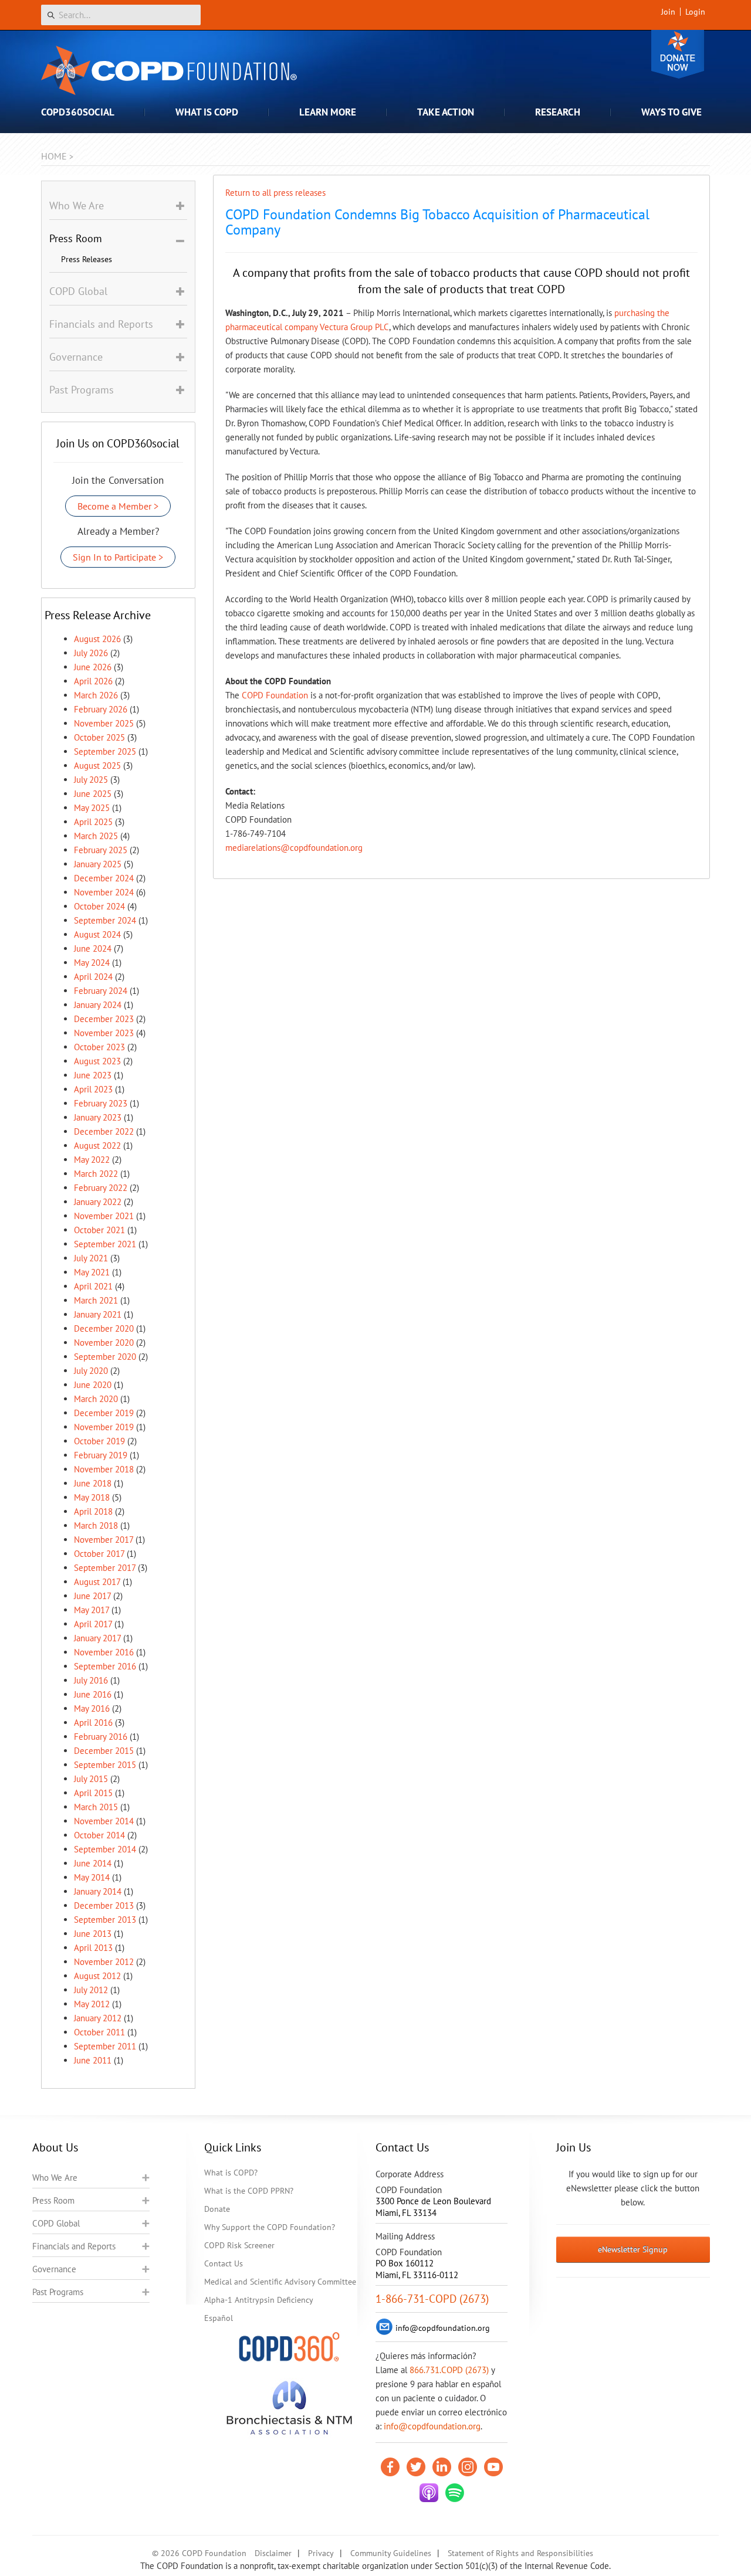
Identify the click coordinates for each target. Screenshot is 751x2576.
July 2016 (91, 1680)
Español (219, 2318)
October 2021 (99, 1230)
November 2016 (104, 1652)
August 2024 (97, 934)
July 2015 (91, 1779)
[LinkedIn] (442, 2467)
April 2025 (93, 822)
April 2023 (93, 1089)
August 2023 (97, 1061)
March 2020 (96, 1399)
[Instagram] (468, 2467)
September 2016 (105, 1666)
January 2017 (97, 1638)
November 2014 (104, 1821)
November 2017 (104, 1540)
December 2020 (104, 1328)
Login (695, 12)
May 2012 (92, 2004)
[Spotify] (455, 2493)
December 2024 (104, 878)
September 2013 (105, 1920)
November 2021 (104, 1216)
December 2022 (104, 1131)
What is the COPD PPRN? (249, 2191)
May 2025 (92, 808)
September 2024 (105, 920)
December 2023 (104, 1019)
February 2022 (101, 1188)
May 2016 (92, 1708)
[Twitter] (416, 2467)
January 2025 (98, 864)
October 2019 (99, 1441)
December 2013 (104, 1905)
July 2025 (91, 780)
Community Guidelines (391, 2553)
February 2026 (101, 709)
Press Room (53, 2200)
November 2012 (104, 1962)
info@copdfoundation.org (432, 2426)
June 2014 (93, 1863)
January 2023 (98, 1117)
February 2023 (101, 1103)
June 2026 (93, 667)
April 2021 (93, 1286)
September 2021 (105, 1244)
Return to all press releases (275, 193)
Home (54, 156)
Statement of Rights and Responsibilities (520, 2553)
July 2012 (91, 1990)
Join (668, 12)
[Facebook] (390, 2467)
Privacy (321, 2553)
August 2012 (97, 1976)
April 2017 (93, 1624)
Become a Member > (118, 506)
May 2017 (92, 1610)
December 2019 (104, 1413)
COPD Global (56, 2223)
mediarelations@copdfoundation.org (294, 848)
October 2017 (99, 1554)
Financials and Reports (74, 2246)
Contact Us (224, 2263)
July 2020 (91, 1371)
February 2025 (101, 850)
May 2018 (92, 1497)
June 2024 (93, 948)
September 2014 (105, 1849)
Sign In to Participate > (118, 557)
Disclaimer (273, 2553)
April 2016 (93, 1723)
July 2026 (91, 653)
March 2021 (96, 1300)
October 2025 (99, 737)
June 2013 (93, 1934)
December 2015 (104, 1751)
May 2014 (92, 1877)
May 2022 (92, 1160)
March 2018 (96, 1525)
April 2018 (93, 1511)
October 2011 (99, 2032)
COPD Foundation (275, 695)
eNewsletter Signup (633, 2249)
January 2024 (98, 1005)
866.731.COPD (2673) (449, 2370)
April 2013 (93, 1948)
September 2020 (105, 1357)
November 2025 (104, 723)
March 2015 (96, 1807)
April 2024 (93, 977)
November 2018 (104, 1469)
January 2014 (98, 1891)
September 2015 (105, 1765)
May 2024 (92, 963)
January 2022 (98, 1202)
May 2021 (92, 1272)
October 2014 (99, 1835)
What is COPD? (231, 2173)
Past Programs (58, 2292)
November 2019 (104, 1427)
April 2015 (93, 1793)
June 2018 (93, 1483)
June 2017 (92, 1596)
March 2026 (96, 695)
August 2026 (97, 639)
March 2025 (96, 836)
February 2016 (101, 1737)
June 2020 (93, 1385)
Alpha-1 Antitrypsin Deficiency (259, 2300)
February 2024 (101, 991)
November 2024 (104, 892)
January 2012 (98, 2018)
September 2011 (105, 2046)
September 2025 (105, 751)
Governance (54, 2269)
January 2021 (98, 1314)
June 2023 (93, 1075)
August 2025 (97, 766)
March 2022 (96, 1174)
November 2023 (104, 1033)
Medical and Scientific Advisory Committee (280, 2282)
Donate (678, 54)
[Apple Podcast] (429, 2493)
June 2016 (93, 1694)
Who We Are (55, 2178)
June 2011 (93, 2060)
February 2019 (101, 1455)
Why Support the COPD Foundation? (270, 2227)
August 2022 (97, 1146)
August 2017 (97, 1582)
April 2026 (93, 681)
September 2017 (105, 1568)
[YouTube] (493, 2467)
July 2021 (91, 1258)
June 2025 (93, 794)
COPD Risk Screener (239, 2245)
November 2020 (104, 1343)
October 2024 (99, 906)
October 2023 (99, 1047)
